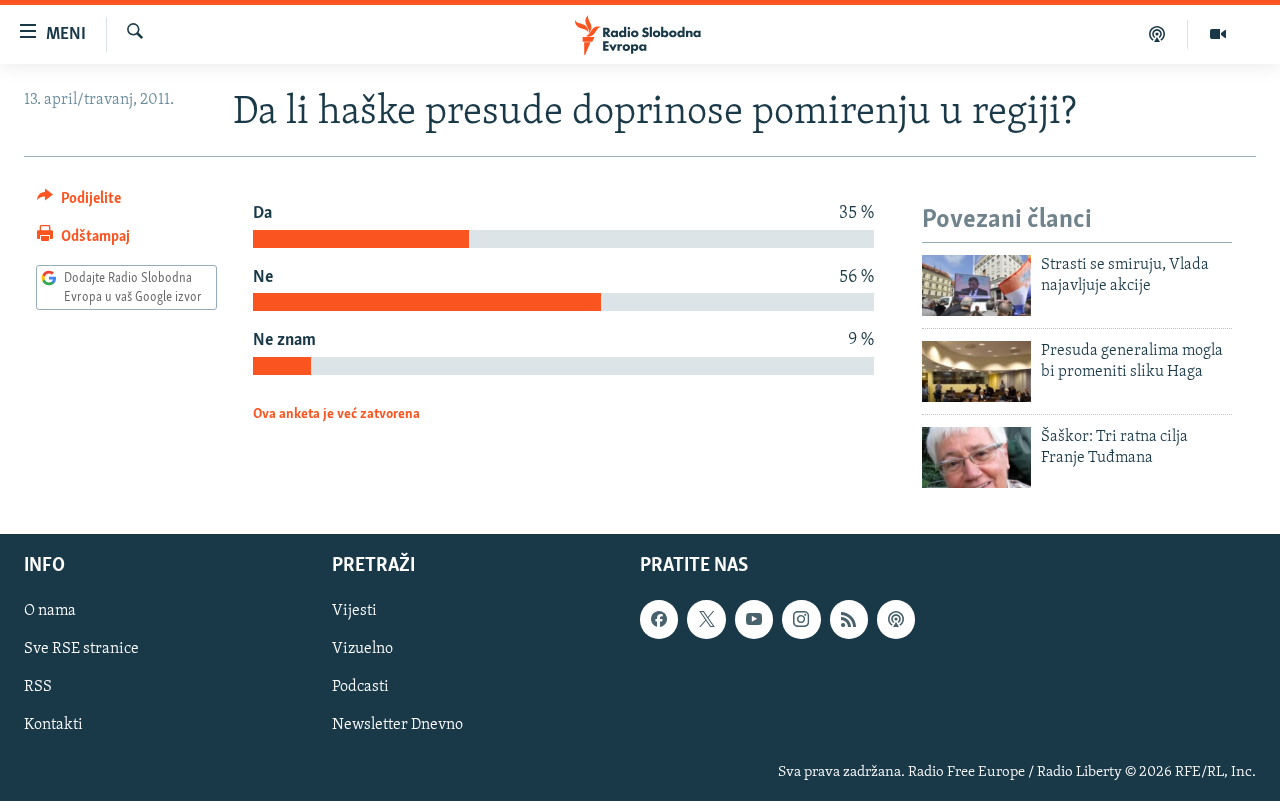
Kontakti (53, 726)
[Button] (79, 203)
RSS (38, 688)
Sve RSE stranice (81, 650)
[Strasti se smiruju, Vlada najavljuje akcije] (976, 285)
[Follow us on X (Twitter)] (706, 620)
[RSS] (849, 620)
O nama (50, 612)
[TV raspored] (896, 620)
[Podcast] (1157, 34)
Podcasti (360, 688)
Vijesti (354, 612)
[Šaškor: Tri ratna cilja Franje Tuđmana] (976, 457)
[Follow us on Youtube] (754, 620)
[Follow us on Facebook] (659, 620)
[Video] (1218, 34)
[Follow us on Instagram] (801, 620)
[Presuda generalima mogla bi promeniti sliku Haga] (976, 371)
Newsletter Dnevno (397, 726)
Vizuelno (362, 650)
